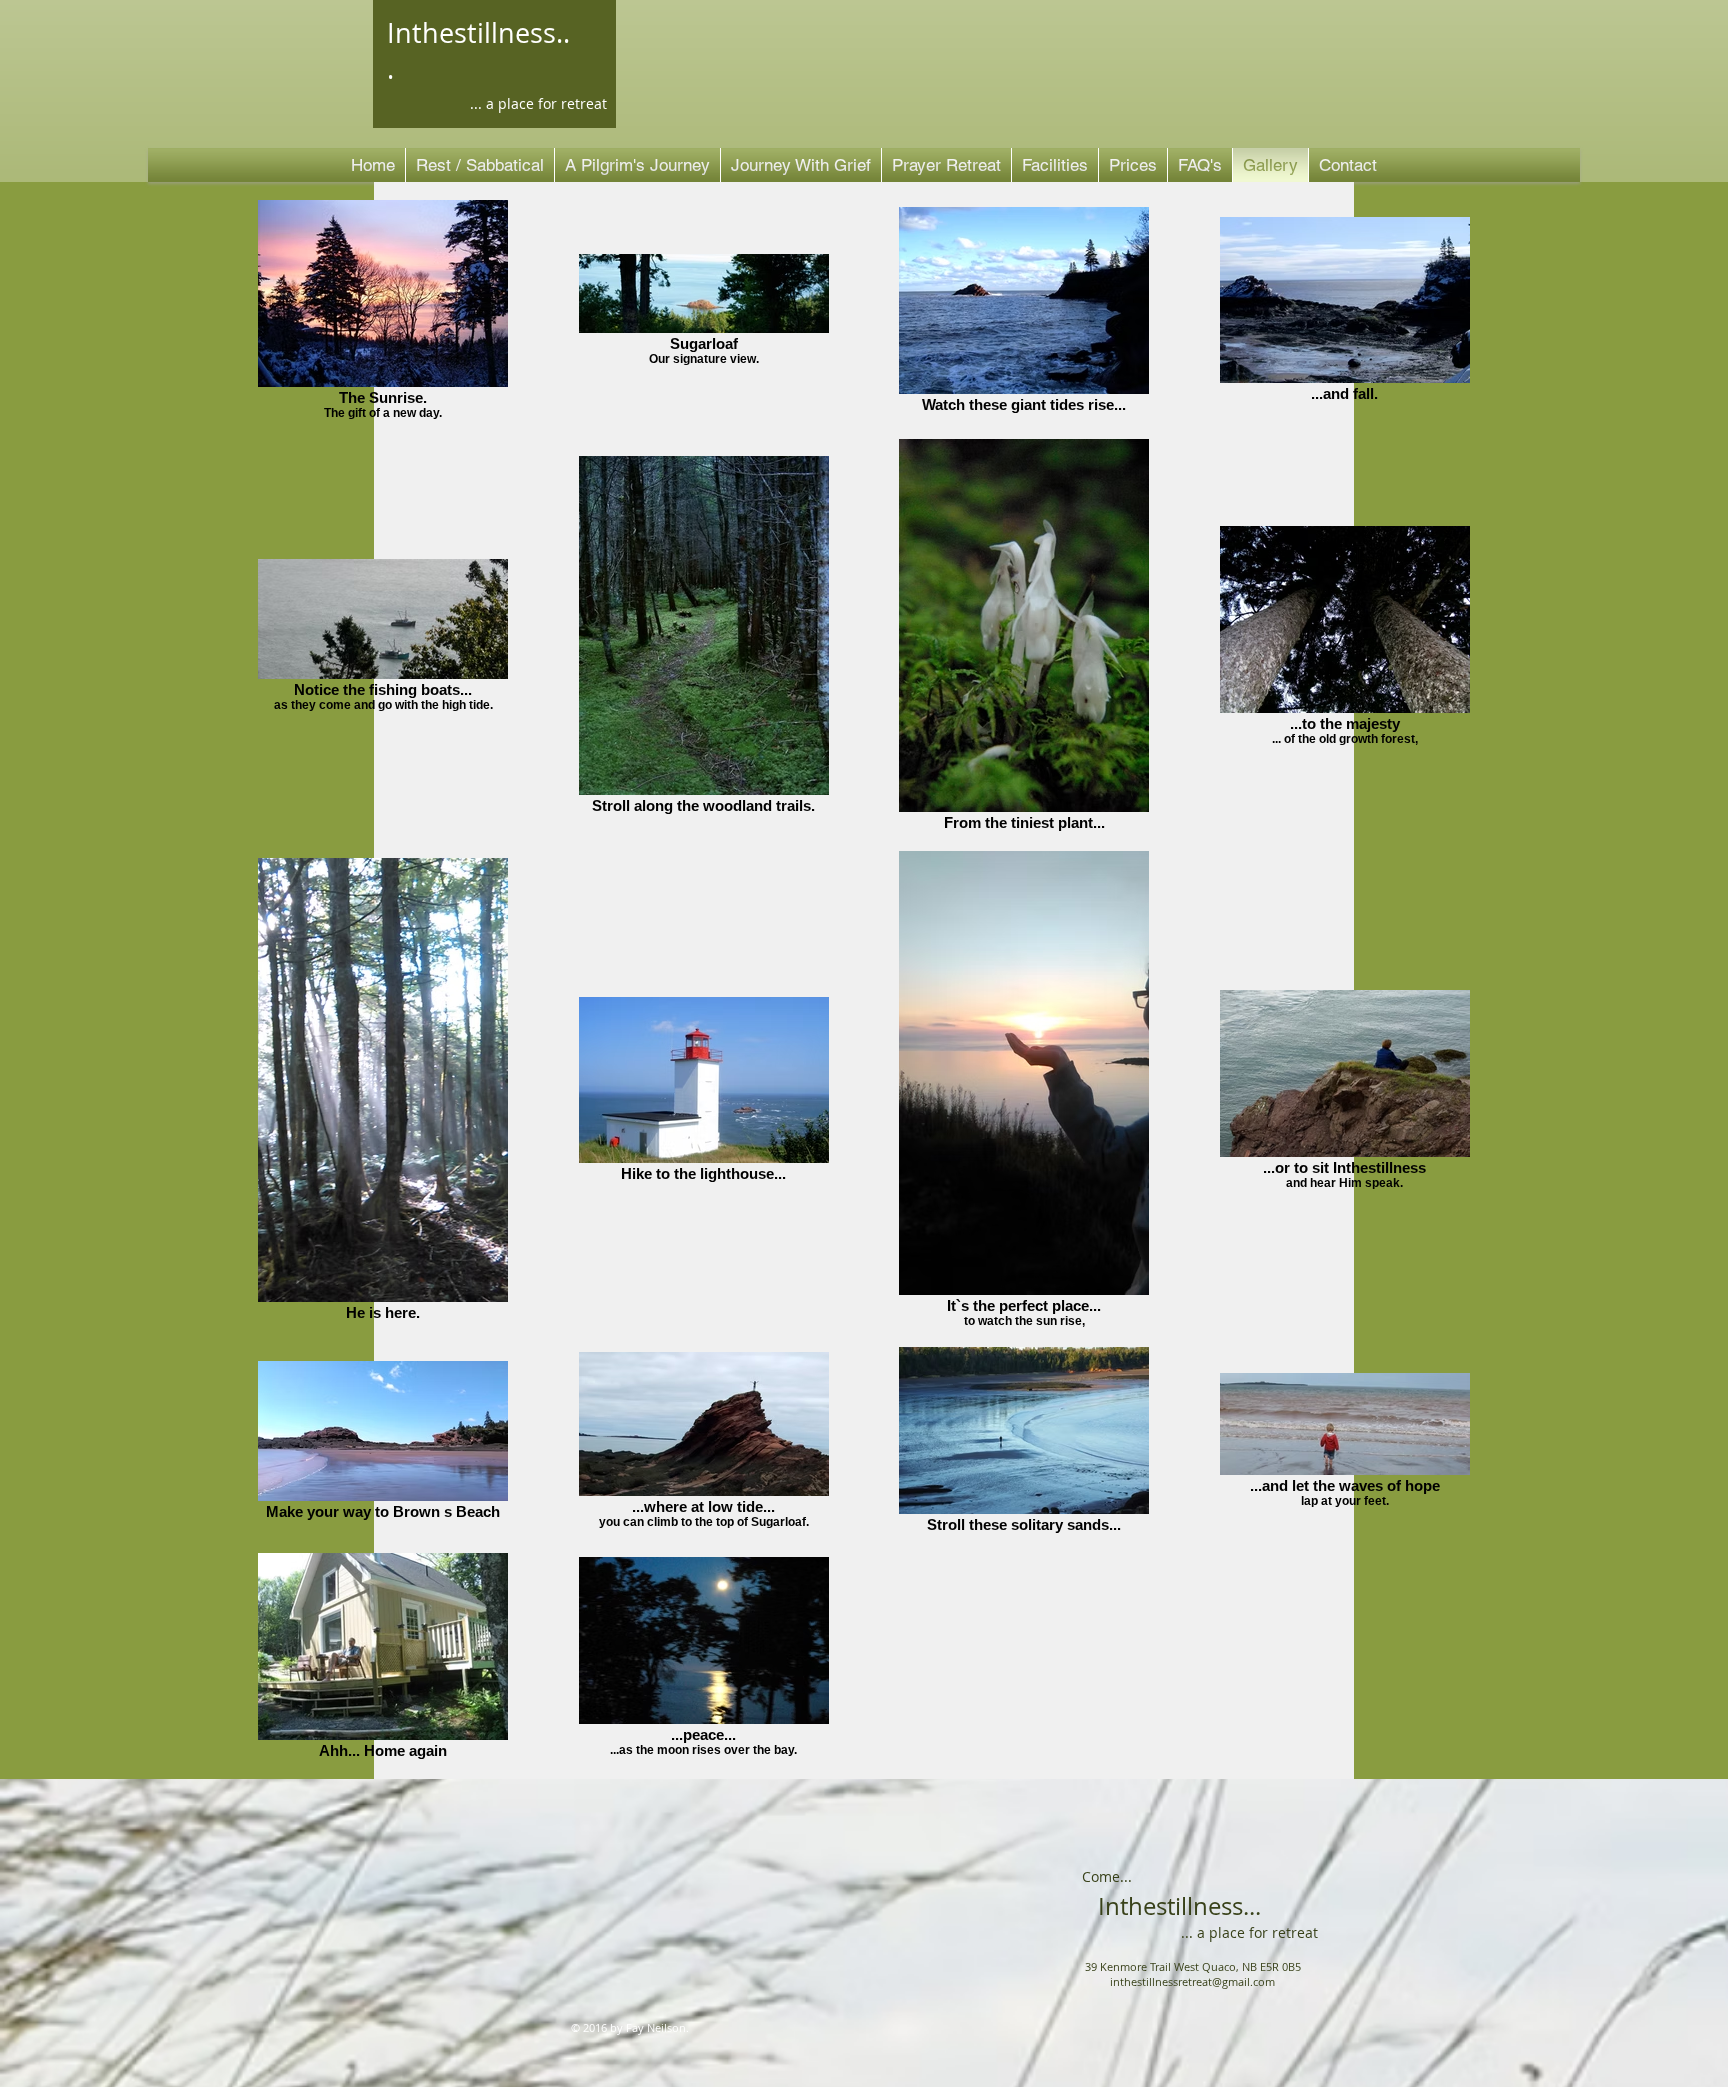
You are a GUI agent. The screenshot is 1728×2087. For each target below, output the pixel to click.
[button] (1055, 165)
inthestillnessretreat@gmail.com (1192, 1981)
